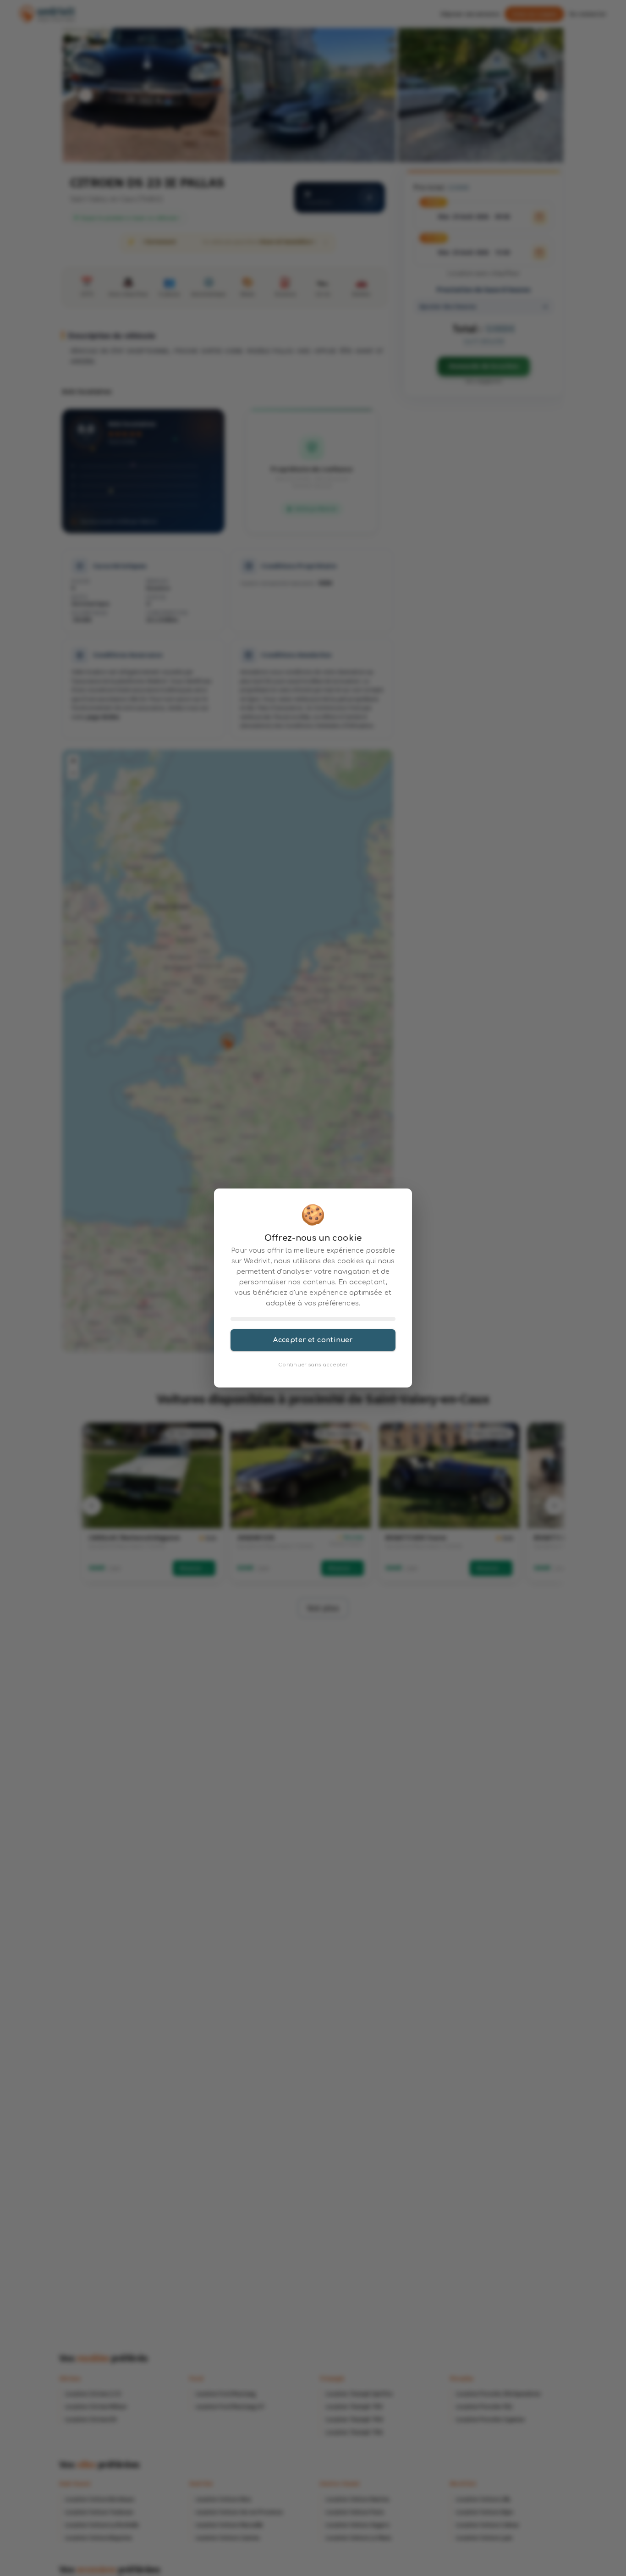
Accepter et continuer (313, 1340)
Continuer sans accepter (313, 1365)
